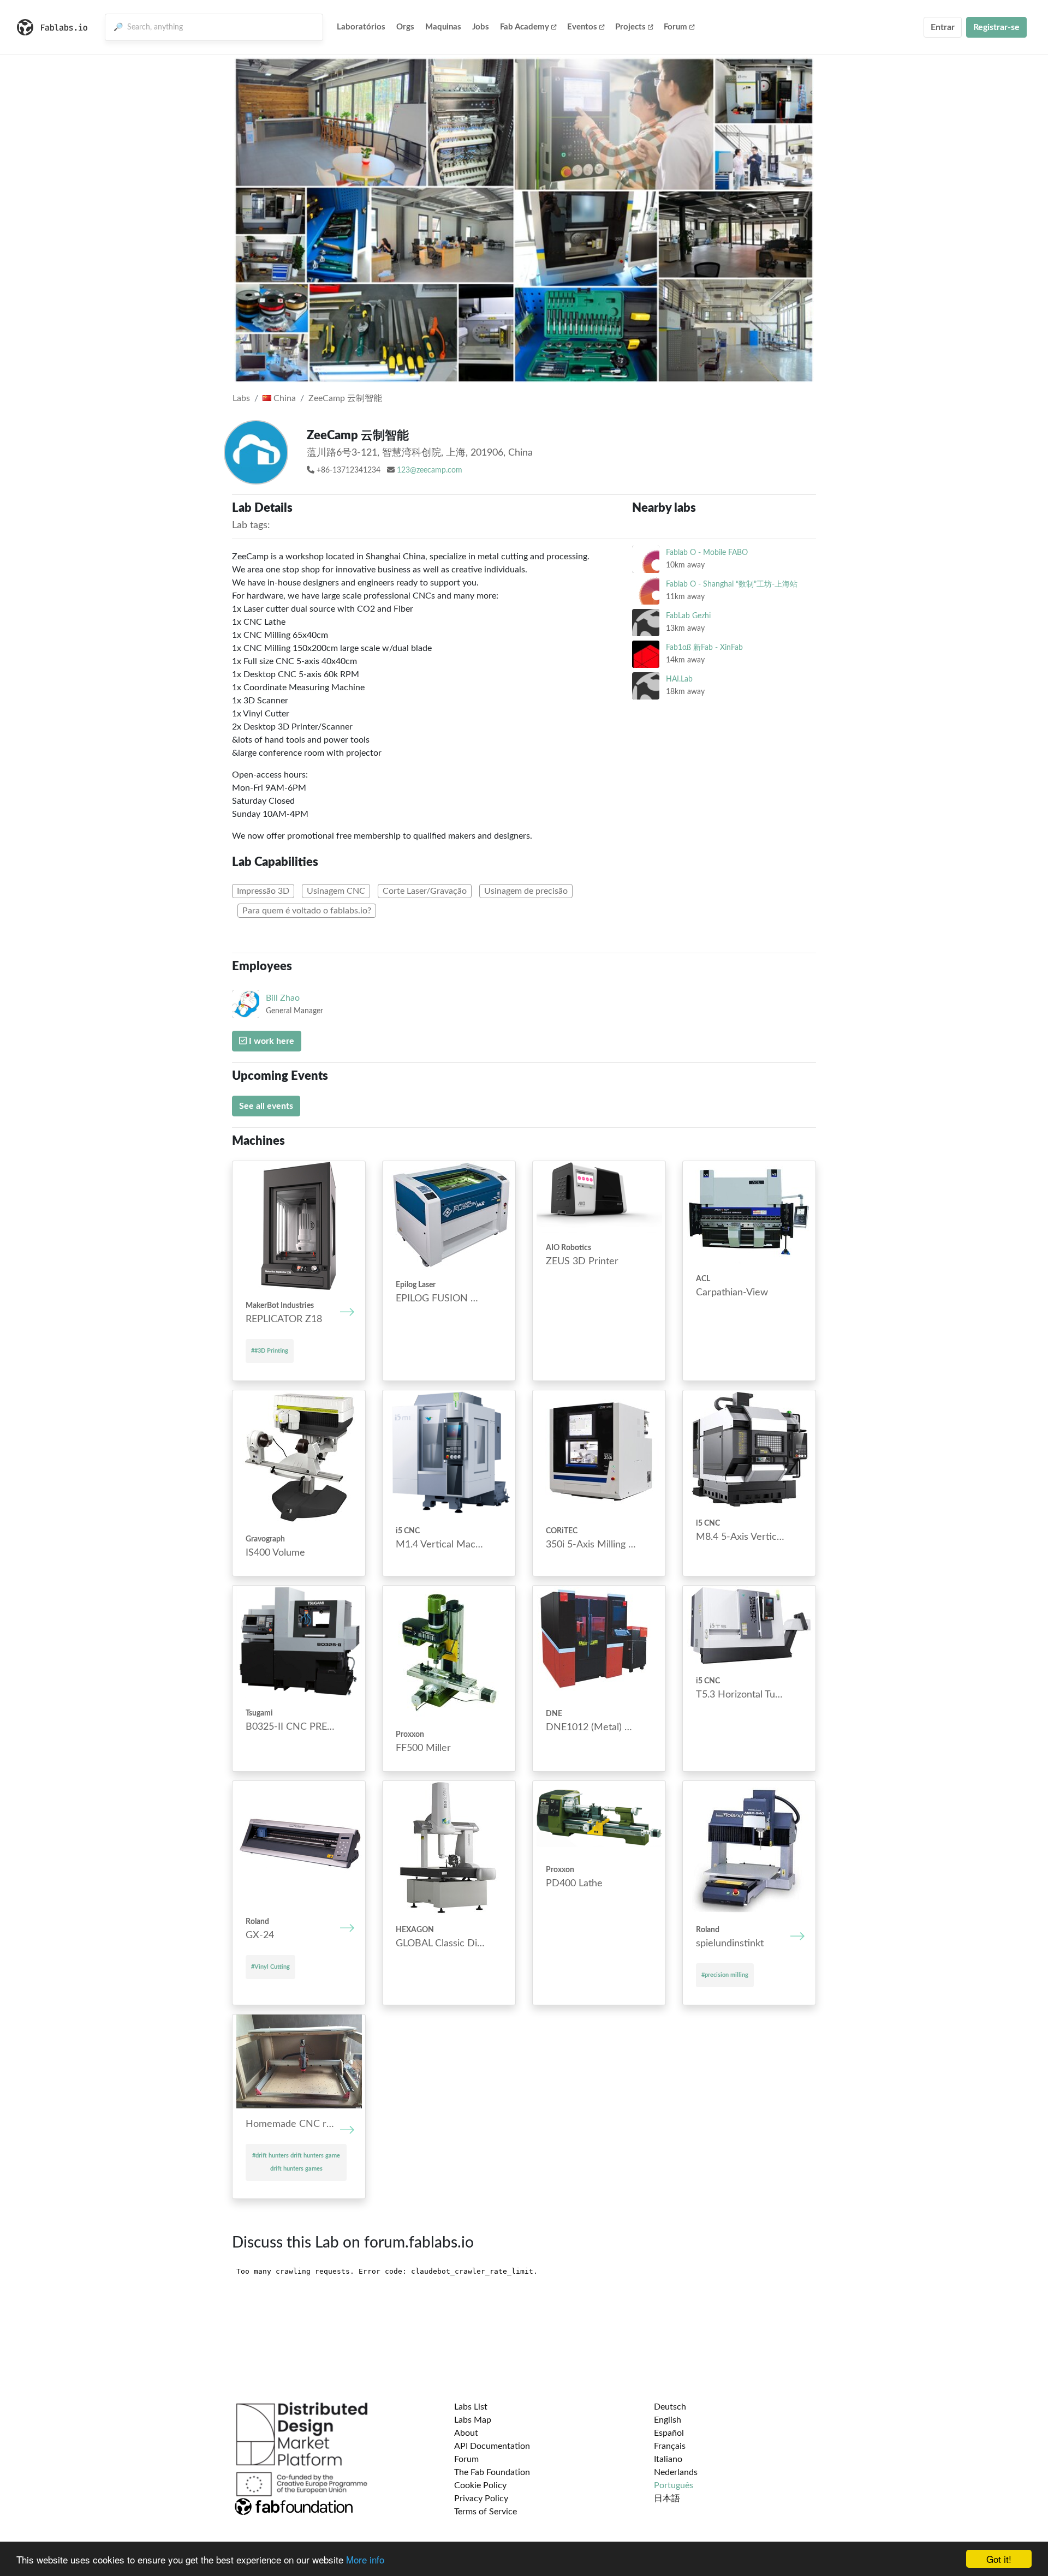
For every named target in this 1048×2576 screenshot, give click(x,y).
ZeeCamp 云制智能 (345, 398)
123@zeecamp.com (430, 470)
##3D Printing (270, 1351)
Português (674, 2485)
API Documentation (492, 2446)
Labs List (471, 2407)
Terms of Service (486, 2512)
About (466, 2433)
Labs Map (473, 2420)
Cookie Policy (480, 2485)
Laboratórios (361, 27)
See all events (266, 1106)
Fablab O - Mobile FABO (707, 552)
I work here (270, 1041)
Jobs (481, 27)
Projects (630, 27)
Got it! (999, 2559)
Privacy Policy (481, 2499)
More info (365, 2559)
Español (669, 2433)
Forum (675, 27)
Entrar (943, 27)
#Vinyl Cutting (270, 1967)
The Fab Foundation (492, 2472)
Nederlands (676, 2472)
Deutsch (670, 2407)
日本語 (667, 2499)
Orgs (405, 27)
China (284, 398)
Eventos (582, 27)
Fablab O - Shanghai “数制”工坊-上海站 (732, 584)
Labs (241, 398)
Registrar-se (996, 27)
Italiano (668, 2459)
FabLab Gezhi (688, 616)
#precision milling (725, 1975)
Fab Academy (525, 27)
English (668, 2420)
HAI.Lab (679, 679)
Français (670, 2446)
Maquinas (443, 27)
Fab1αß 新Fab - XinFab (704, 647)
